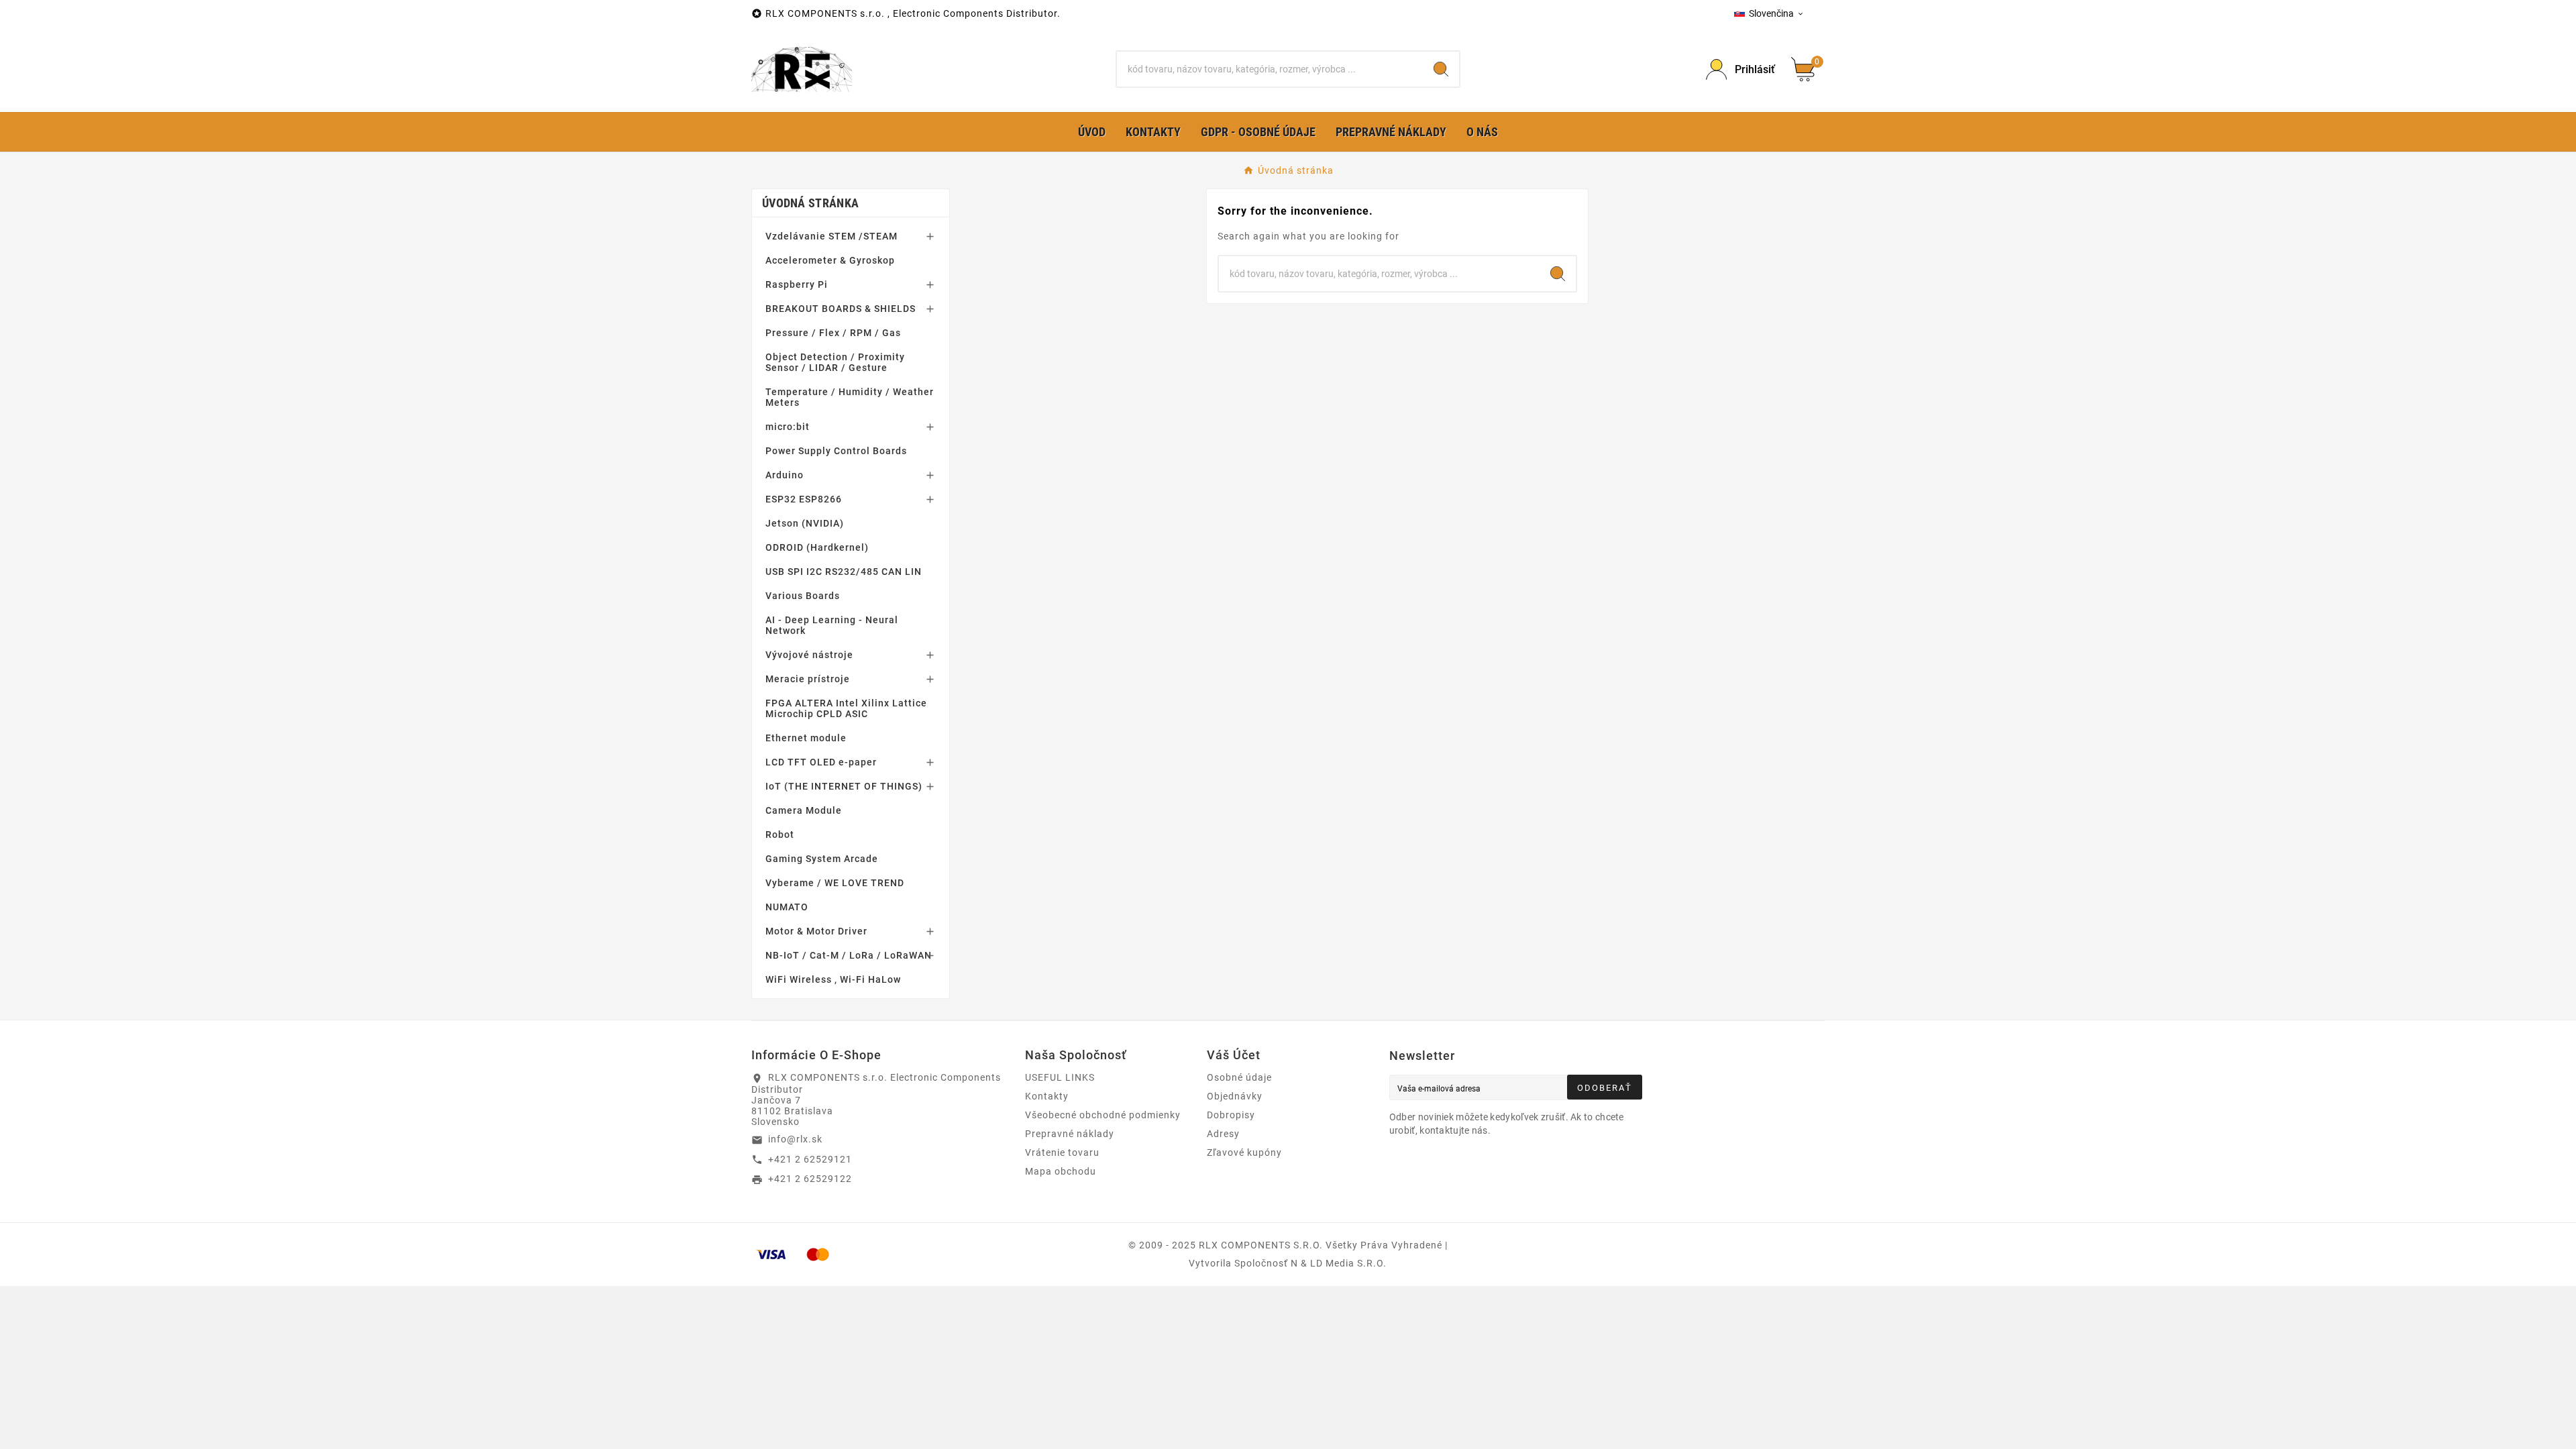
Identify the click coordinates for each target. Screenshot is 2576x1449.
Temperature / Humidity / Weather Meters (850, 397)
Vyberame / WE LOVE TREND (835, 883)
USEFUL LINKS (1060, 1077)
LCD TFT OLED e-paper (821, 762)
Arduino (785, 475)
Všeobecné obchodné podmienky (1103, 1115)
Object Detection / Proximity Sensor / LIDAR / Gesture (835, 362)
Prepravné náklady (1070, 1134)
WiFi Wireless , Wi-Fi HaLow (833, 979)
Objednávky (1235, 1096)
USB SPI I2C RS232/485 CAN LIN (844, 572)
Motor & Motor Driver (816, 931)
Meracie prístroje (808, 679)
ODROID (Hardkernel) (817, 547)
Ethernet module (806, 738)
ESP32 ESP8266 (804, 499)
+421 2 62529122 (810, 1179)
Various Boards (803, 596)
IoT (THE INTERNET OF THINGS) (844, 786)
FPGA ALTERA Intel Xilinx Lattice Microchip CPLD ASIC (846, 708)
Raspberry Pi (797, 284)
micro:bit (788, 427)
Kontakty (1047, 1096)
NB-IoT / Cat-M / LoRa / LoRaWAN (849, 955)
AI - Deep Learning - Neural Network (832, 625)
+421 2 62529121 (810, 1159)
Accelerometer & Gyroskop (830, 260)
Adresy (1223, 1134)
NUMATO (787, 907)
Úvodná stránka (810, 203)
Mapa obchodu (1061, 1171)
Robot (780, 835)
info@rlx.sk (795, 1139)
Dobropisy (1231, 1115)
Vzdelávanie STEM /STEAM (831, 236)
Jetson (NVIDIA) (805, 523)
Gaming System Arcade (822, 859)
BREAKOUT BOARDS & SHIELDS (841, 309)
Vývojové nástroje (809, 655)
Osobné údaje (1239, 1077)
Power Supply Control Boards (836, 451)
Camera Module (804, 810)
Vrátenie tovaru (1062, 1152)
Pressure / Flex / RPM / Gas (833, 333)
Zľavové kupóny (1244, 1152)
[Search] (1441, 69)
